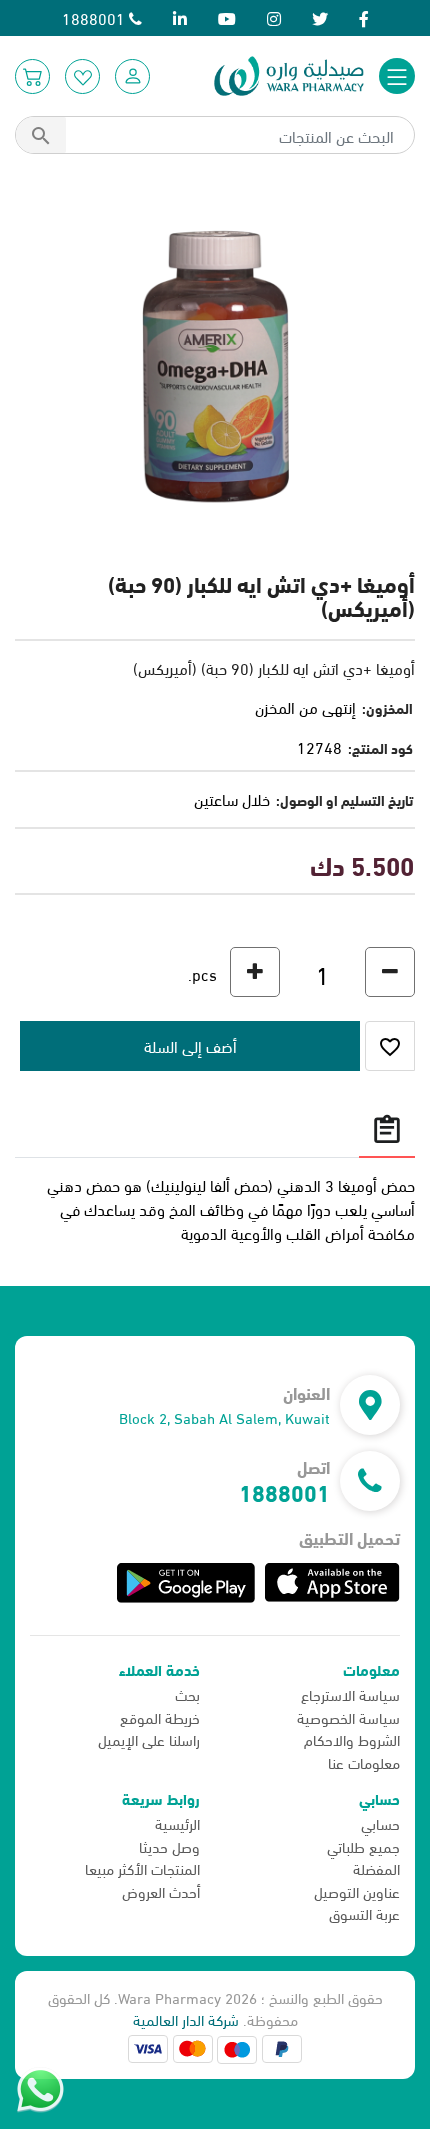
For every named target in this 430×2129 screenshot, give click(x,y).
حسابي (380, 1823)
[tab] (387, 1128)
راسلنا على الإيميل (149, 1739)
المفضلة (376, 1868)
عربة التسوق (364, 1913)
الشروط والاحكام (352, 1739)
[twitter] (320, 17)
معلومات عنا (364, 1762)
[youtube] (227, 17)
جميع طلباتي (363, 1846)
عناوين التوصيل (357, 1891)
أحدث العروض (161, 1891)
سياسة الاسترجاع (350, 1694)
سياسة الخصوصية (348, 1717)
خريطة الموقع (160, 1717)
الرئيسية (177, 1823)
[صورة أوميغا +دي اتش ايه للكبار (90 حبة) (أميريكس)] (215, 366)
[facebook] (364, 17)
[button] (132, 76)
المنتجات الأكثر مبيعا (142, 1868)
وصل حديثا (169, 1846)
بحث (187, 1694)
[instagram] (274, 17)
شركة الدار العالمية (186, 2019)
